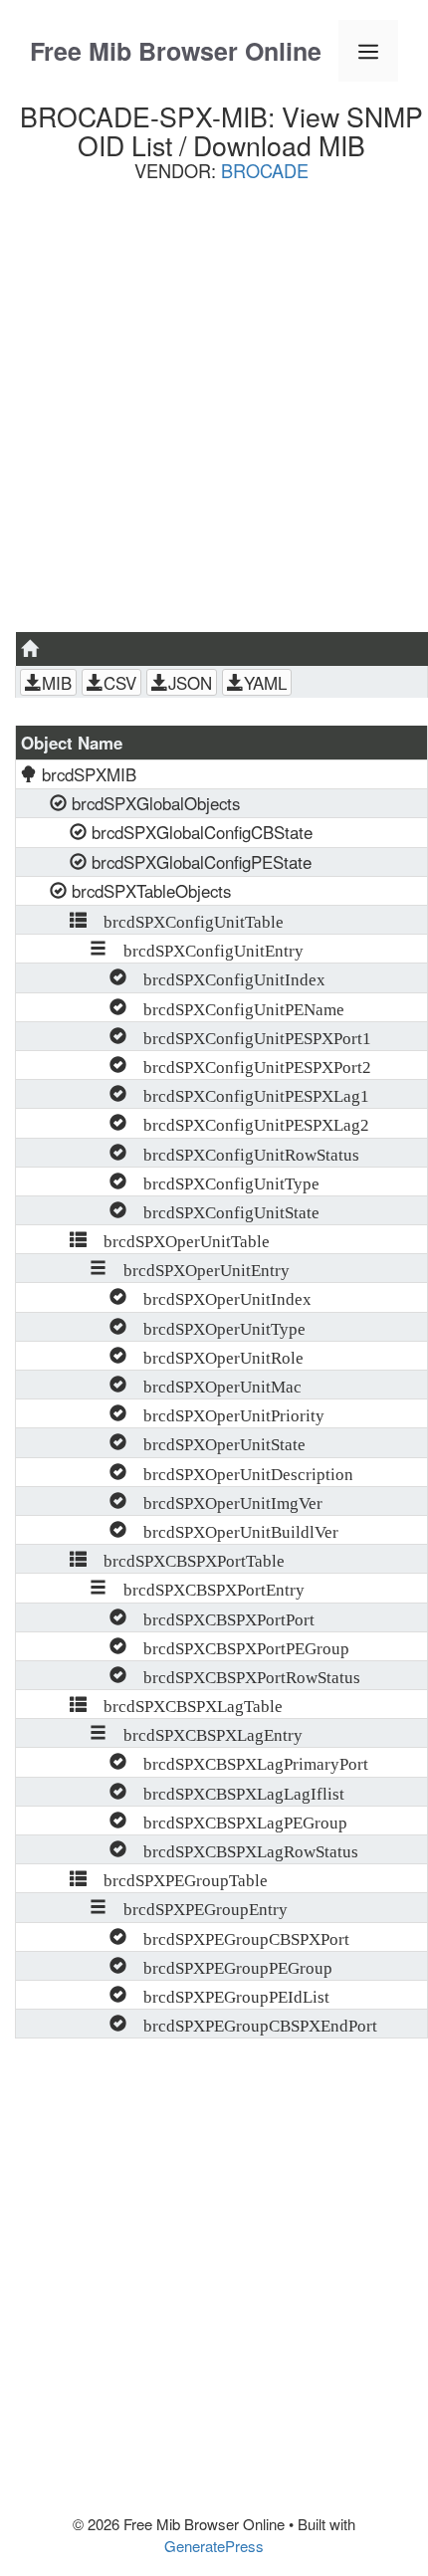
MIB (57, 683)
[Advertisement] (214, 414)
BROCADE (265, 170)
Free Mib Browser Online (176, 51)
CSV (120, 683)
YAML (265, 683)
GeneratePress (214, 2546)
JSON (190, 683)
